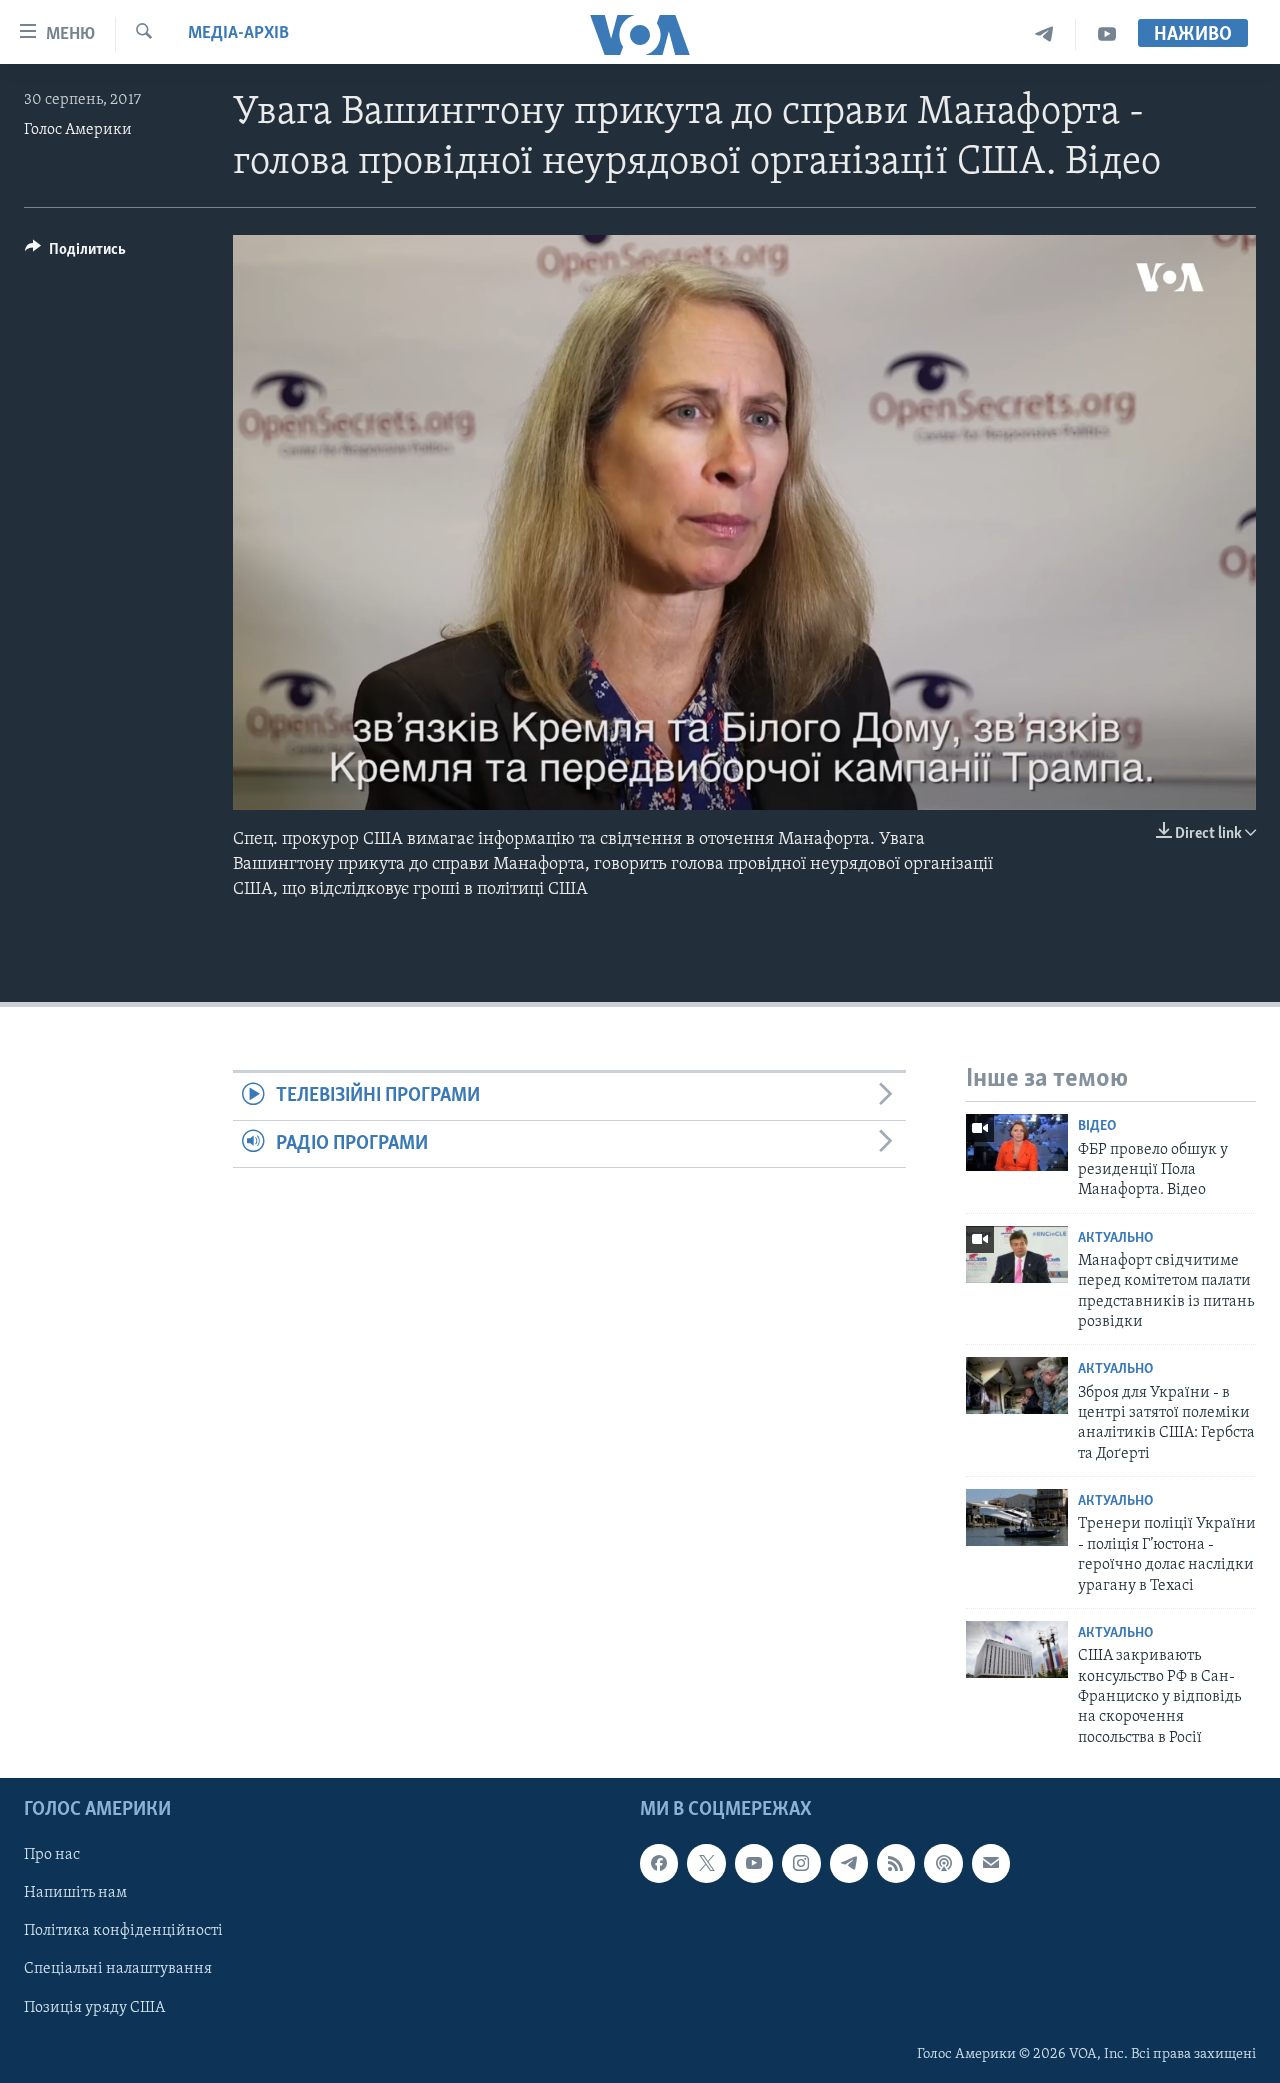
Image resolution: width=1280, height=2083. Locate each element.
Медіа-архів (238, 34)
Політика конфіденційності (123, 1932)
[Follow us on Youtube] (754, 1863)
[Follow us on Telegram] (849, 1863)
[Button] (75, 254)
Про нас (52, 1855)
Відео (1097, 1126)
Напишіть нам (75, 1893)
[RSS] (896, 1863)
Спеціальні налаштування (118, 1970)
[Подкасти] (943, 1863)
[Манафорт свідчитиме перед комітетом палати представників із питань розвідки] (1017, 1254)
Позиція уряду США (94, 2008)
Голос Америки (78, 130)
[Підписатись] (991, 1863)
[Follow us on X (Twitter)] (706, 1863)
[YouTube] (1107, 34)
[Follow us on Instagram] (801, 1863)
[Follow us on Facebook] (659, 1863)
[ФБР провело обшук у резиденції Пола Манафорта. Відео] (1017, 1142)
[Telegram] (1044, 34)
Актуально (1115, 1238)
